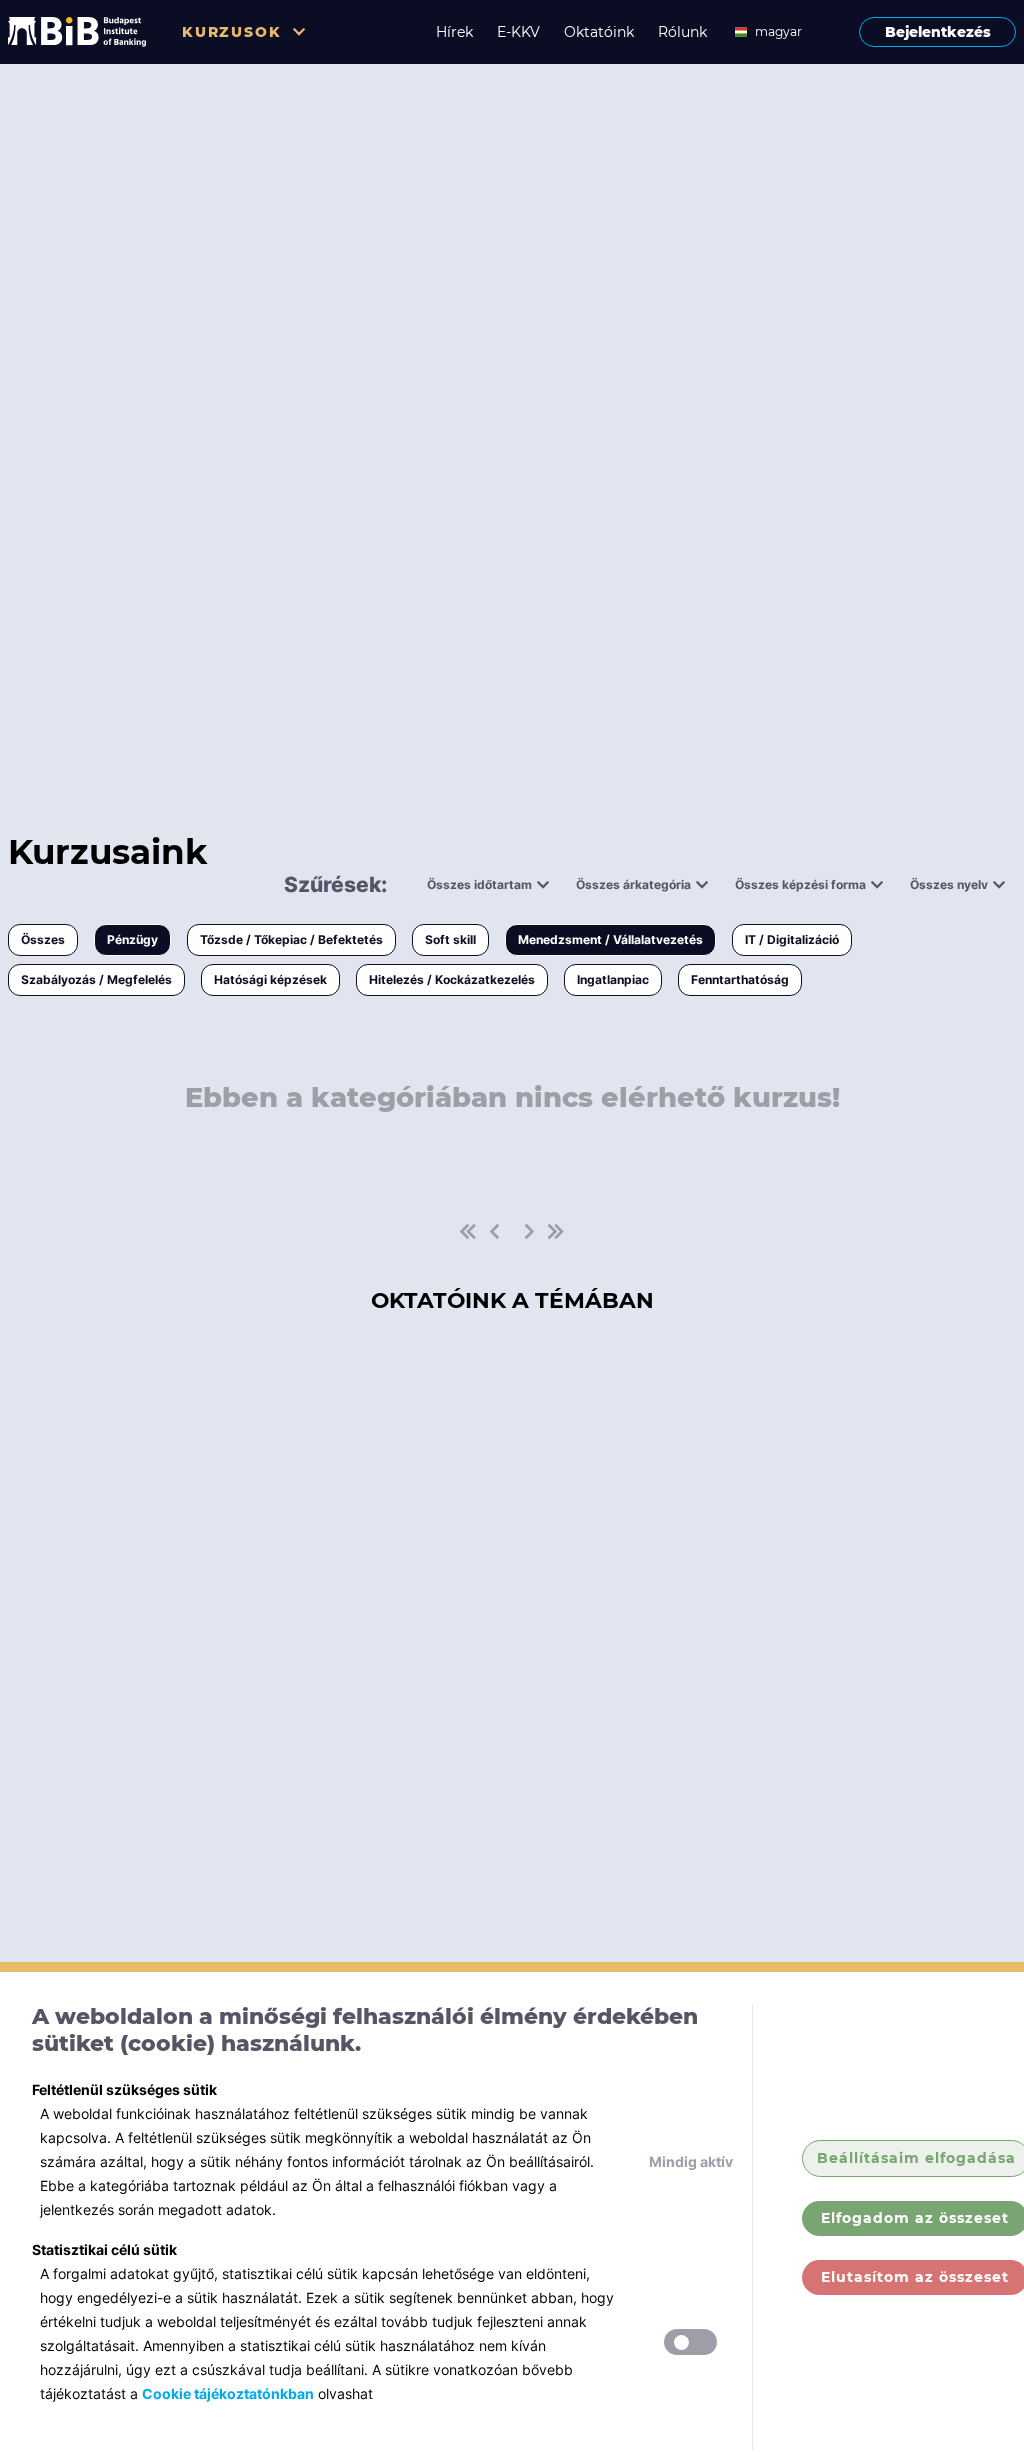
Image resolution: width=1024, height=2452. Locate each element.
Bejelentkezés (938, 32)
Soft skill (450, 939)
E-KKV (518, 32)
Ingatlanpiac (613, 979)
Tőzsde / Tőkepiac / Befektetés (291, 939)
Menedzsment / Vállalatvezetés (610, 939)
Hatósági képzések (270, 979)
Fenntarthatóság (740, 979)
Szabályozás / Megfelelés (96, 979)
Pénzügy (132, 939)
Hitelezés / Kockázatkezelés (452, 979)
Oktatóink (599, 32)
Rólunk (682, 32)
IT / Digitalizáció (792, 939)
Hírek (454, 32)
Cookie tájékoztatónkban (228, 2393)
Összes (43, 939)
